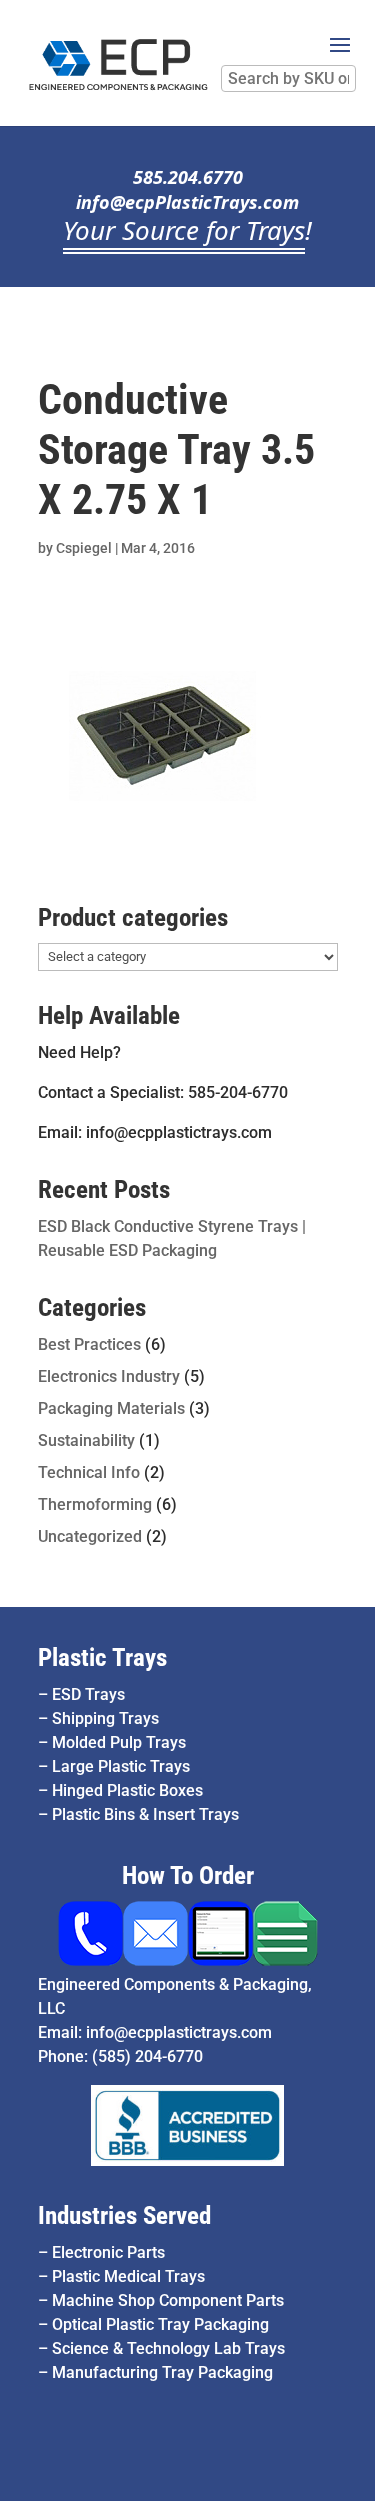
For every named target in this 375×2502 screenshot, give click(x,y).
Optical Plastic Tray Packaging (160, 2324)
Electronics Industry (109, 1376)
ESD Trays (88, 1694)
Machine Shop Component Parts (168, 2300)
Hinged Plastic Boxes (127, 1790)
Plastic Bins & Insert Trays (145, 1814)
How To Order (188, 1875)
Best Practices (89, 1344)
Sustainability (86, 1440)
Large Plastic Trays (121, 1766)
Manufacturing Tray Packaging (162, 2372)
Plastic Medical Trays (128, 2276)
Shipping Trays (105, 1718)
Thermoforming (95, 1504)
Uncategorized (90, 1536)
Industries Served (124, 2215)
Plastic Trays (102, 1657)
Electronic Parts (108, 2252)
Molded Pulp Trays (119, 1742)
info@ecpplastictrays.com (179, 2032)
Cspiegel (84, 548)
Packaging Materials (111, 1408)
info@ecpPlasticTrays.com (187, 202)
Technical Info (89, 1472)
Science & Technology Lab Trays (168, 2348)
